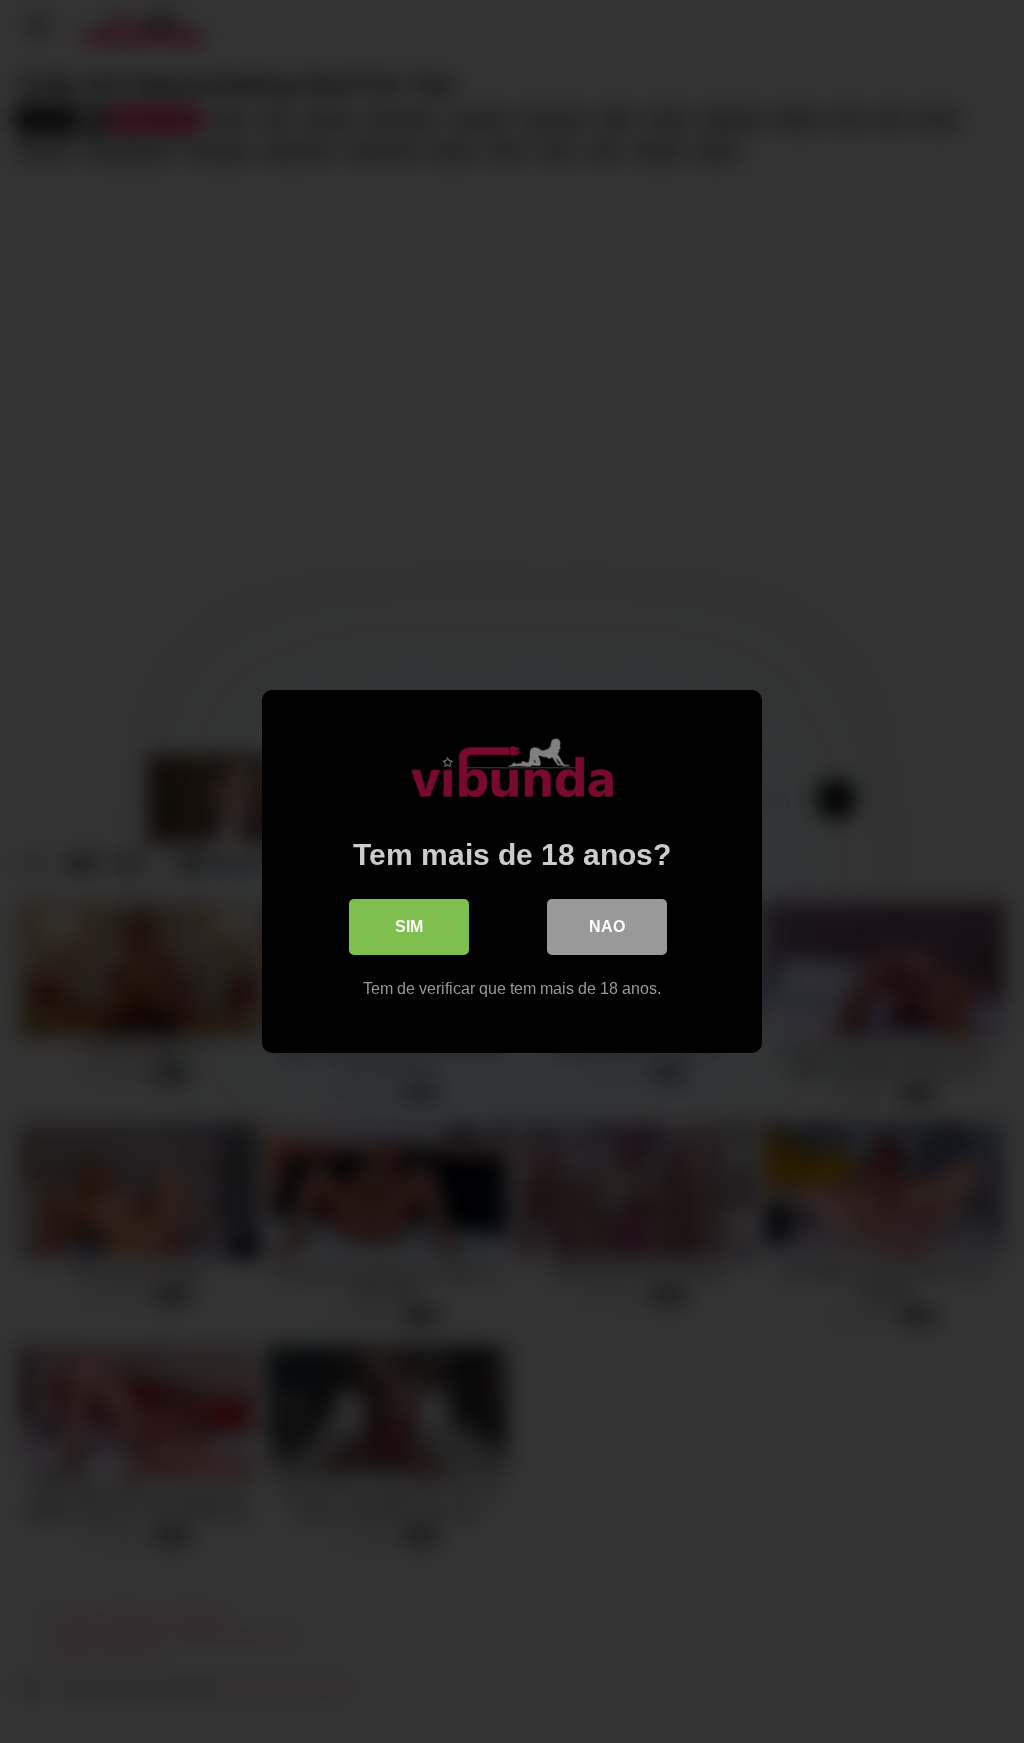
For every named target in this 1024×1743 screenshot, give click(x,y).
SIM (409, 926)
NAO (607, 926)
